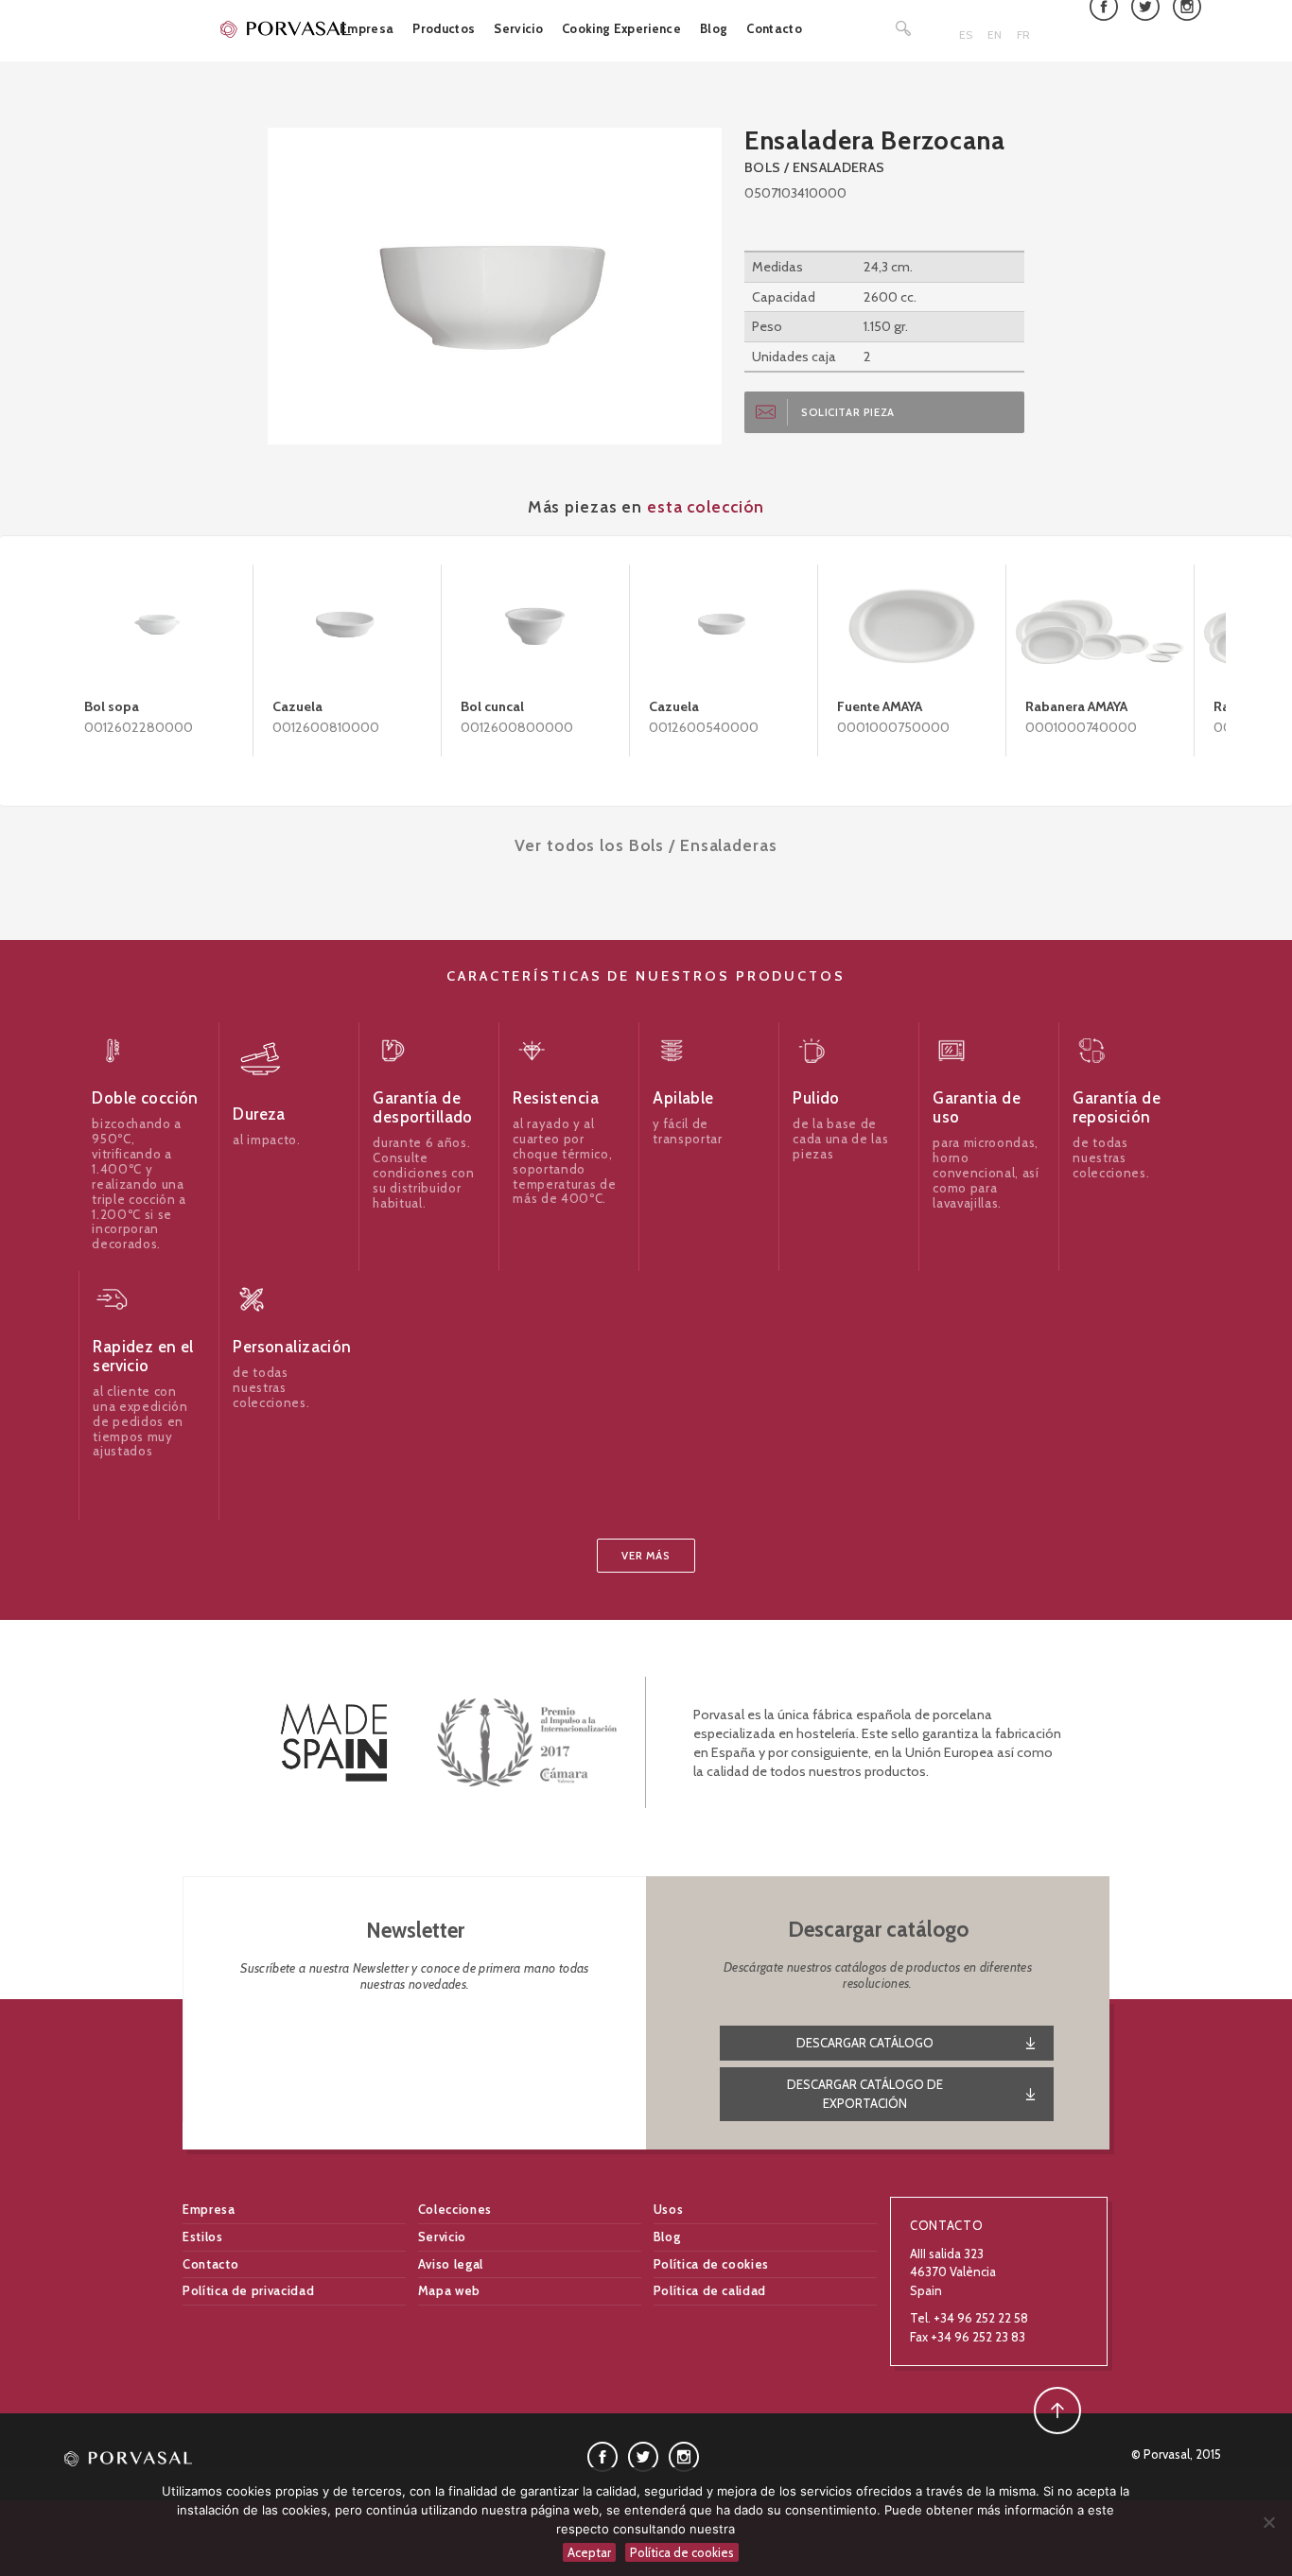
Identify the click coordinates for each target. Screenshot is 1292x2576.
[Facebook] (602, 2456)
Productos (444, 28)
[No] (1268, 2522)
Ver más (646, 1556)
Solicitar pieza (848, 412)
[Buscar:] (904, 28)
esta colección (706, 506)
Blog (714, 28)
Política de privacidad (248, 2290)
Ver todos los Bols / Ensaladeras (646, 845)
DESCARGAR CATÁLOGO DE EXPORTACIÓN (865, 2094)
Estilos (203, 2237)
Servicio (518, 28)
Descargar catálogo (865, 2043)
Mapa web (449, 2290)
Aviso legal (451, 2264)
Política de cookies (711, 2264)
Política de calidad (710, 2290)
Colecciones (455, 2209)
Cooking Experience (621, 28)
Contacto (774, 28)
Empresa (367, 28)
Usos (669, 2209)
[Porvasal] (287, 28)
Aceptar (589, 2552)
